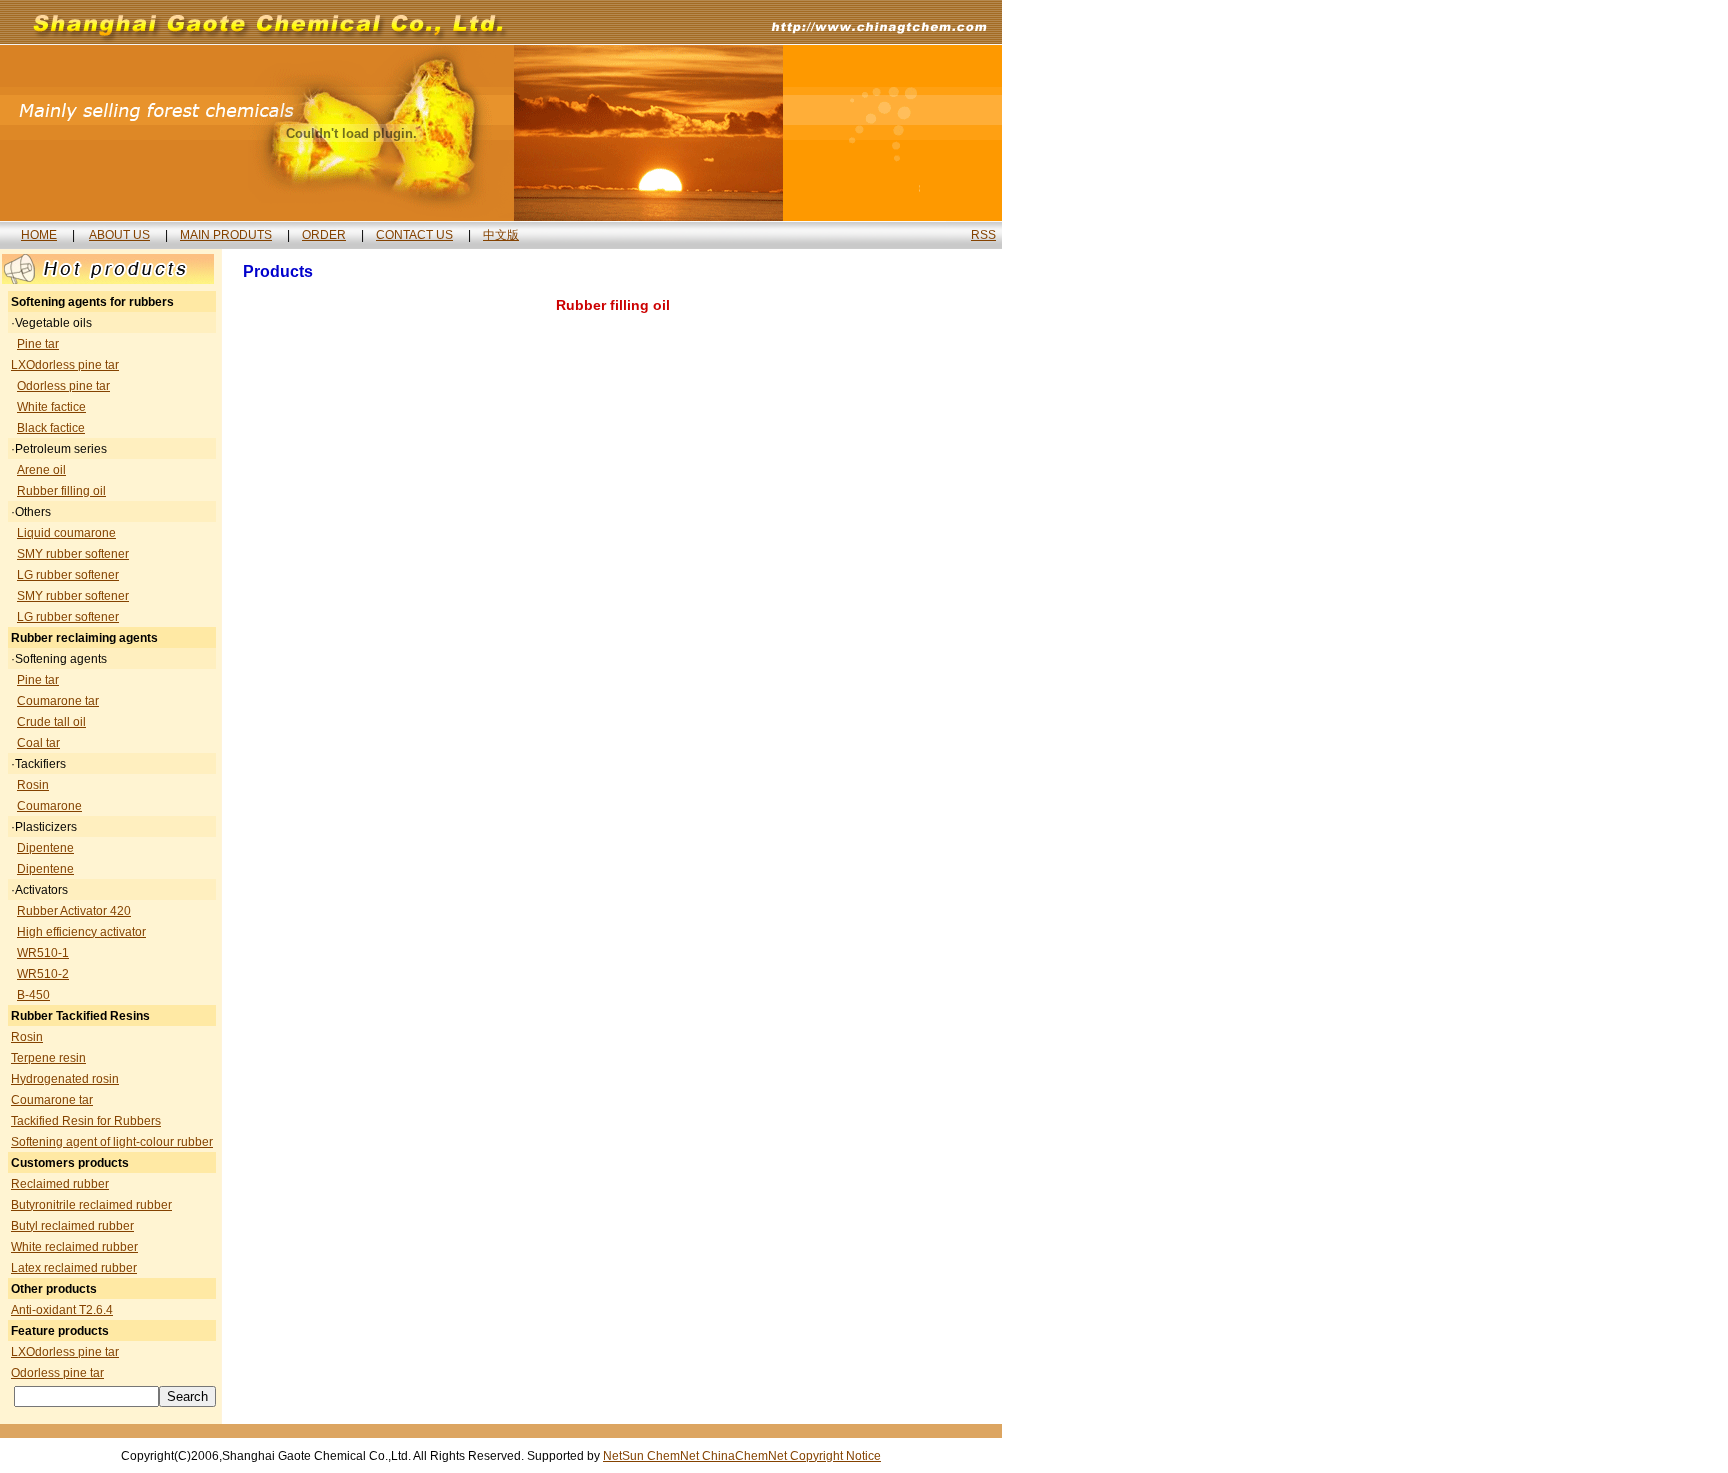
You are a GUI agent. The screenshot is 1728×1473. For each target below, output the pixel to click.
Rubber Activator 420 (74, 911)
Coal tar (38, 743)
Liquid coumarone (66, 533)
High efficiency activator (81, 932)
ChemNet (674, 1456)
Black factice (51, 428)
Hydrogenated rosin (65, 1079)
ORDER (324, 235)
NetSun (625, 1456)
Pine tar (38, 344)
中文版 (501, 235)
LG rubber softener (68, 575)
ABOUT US (119, 235)
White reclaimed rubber (74, 1247)
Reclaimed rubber (60, 1184)
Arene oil (41, 470)
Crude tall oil (51, 722)
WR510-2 (43, 974)
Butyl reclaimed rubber (72, 1226)
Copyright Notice (835, 1456)
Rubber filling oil (61, 491)
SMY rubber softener (73, 554)
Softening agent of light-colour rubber (112, 1142)
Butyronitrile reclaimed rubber (91, 1205)
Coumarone (49, 806)
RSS (983, 235)
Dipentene (45, 848)
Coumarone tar (58, 701)
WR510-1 (43, 953)
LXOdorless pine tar (65, 365)
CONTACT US (414, 235)
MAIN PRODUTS (226, 235)
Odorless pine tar (63, 386)
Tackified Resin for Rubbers (86, 1121)
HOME (39, 235)
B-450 (33, 995)
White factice (51, 407)
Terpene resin (48, 1058)
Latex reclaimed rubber (74, 1268)
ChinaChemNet (746, 1456)
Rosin (33, 785)
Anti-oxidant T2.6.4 (62, 1310)
